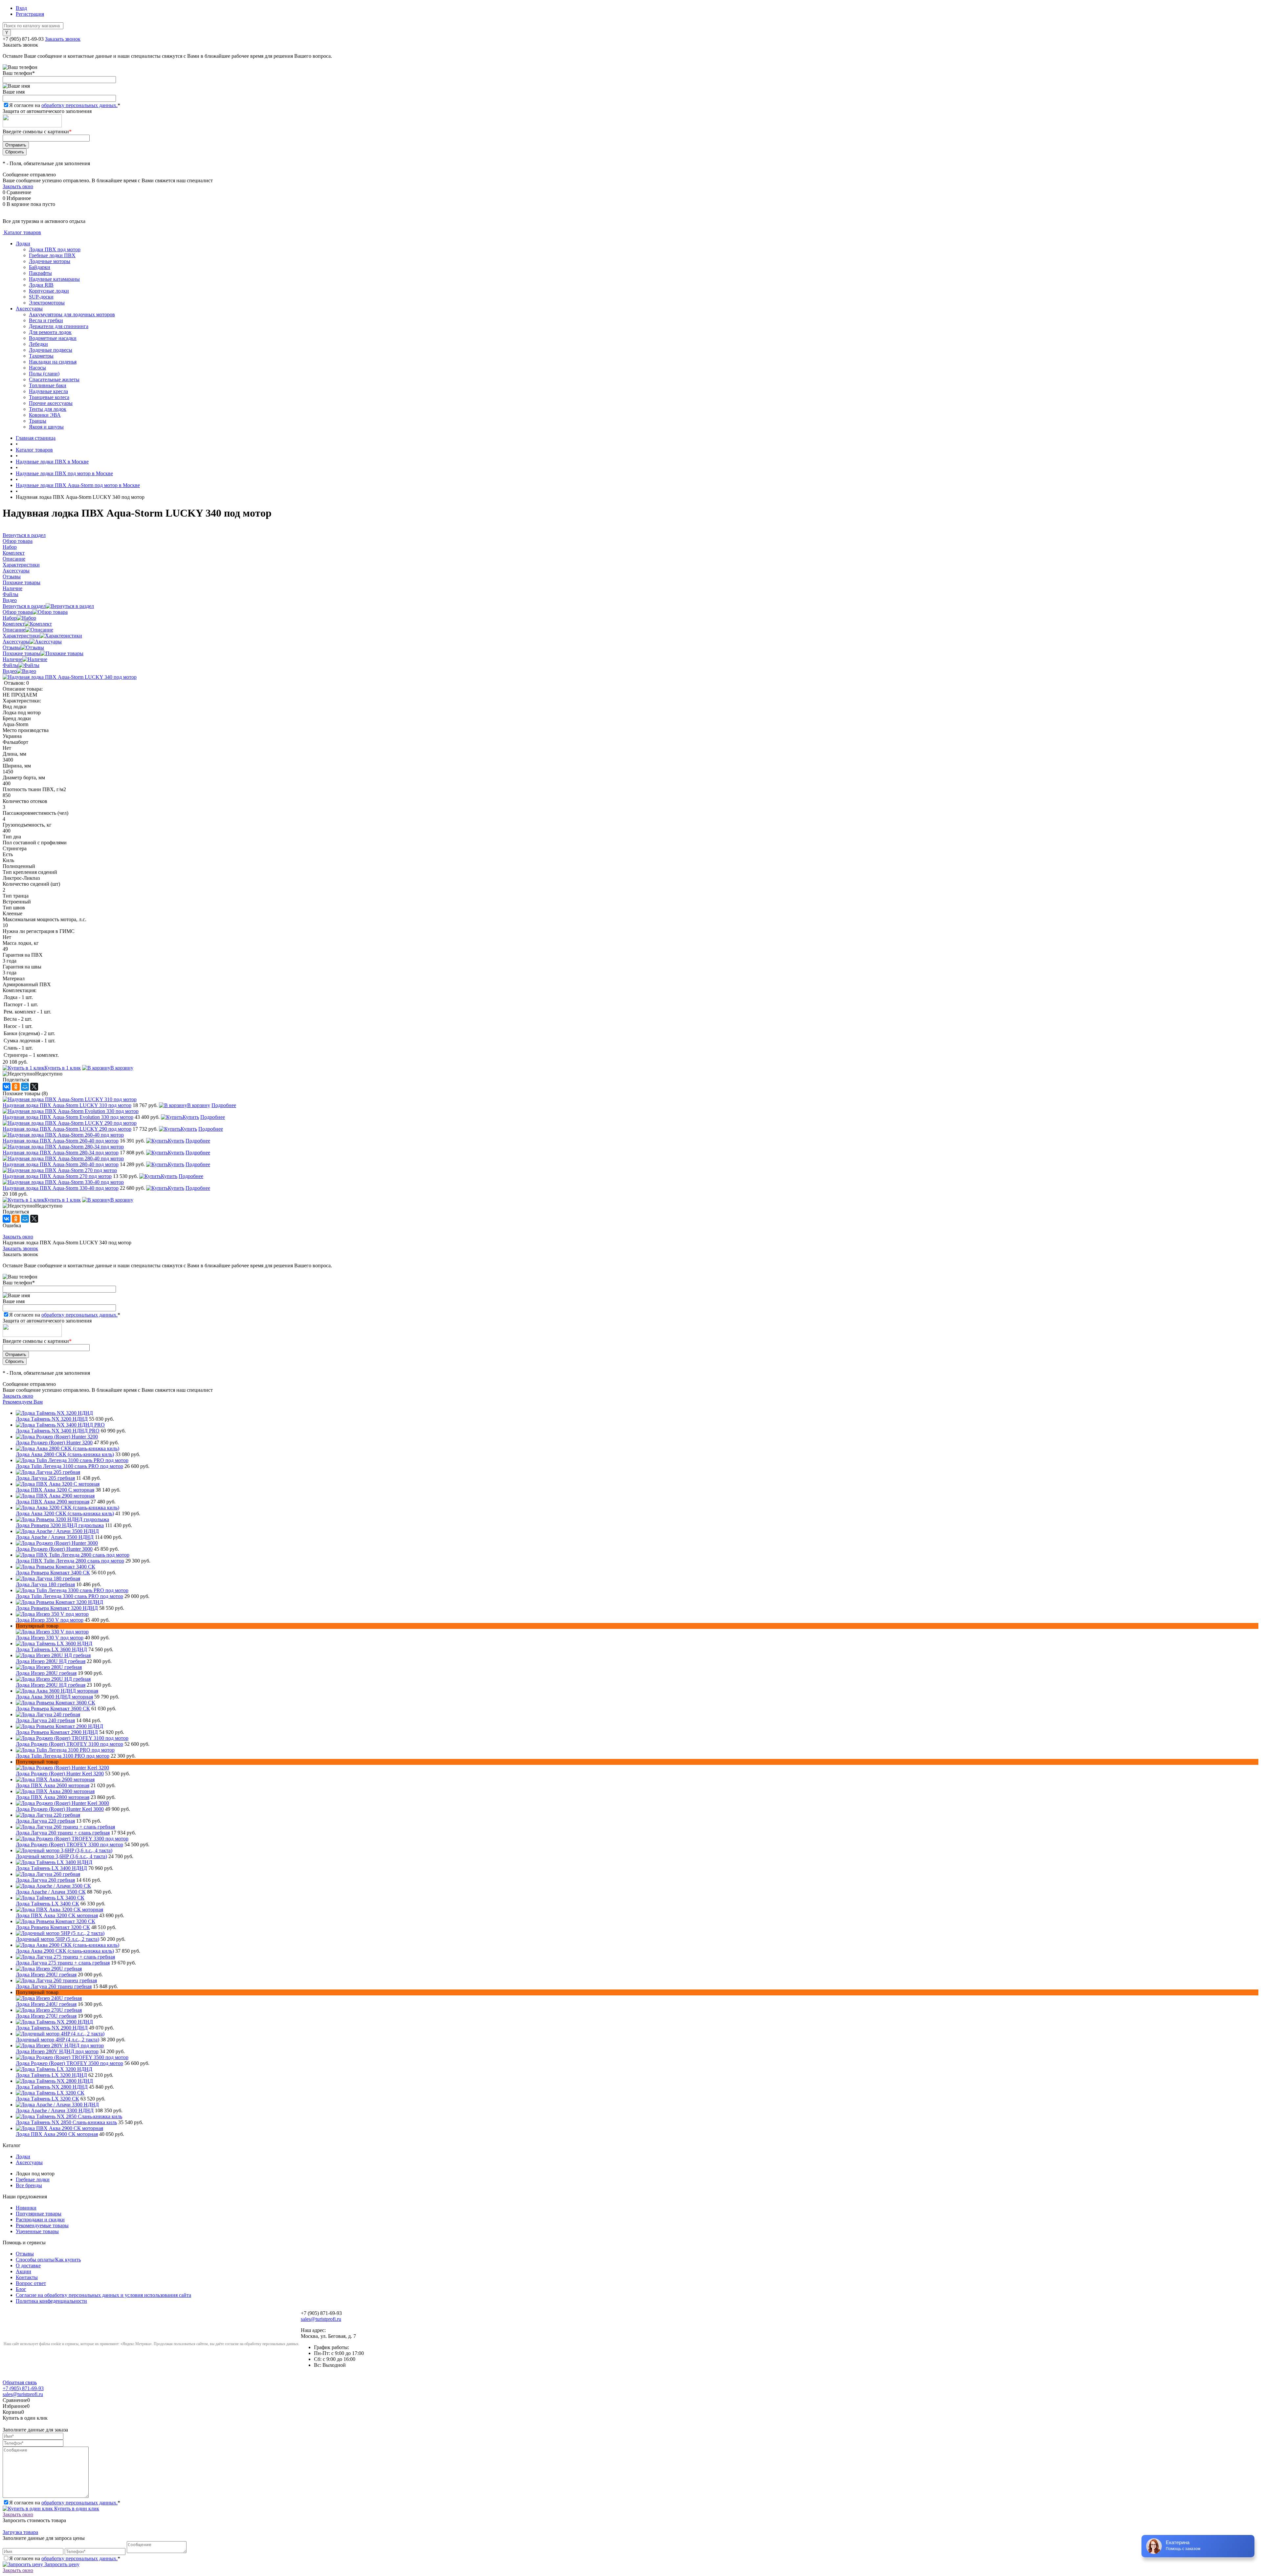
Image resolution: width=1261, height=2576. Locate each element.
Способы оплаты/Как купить (48, 2260)
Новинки (26, 2208)
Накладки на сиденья (53, 362)
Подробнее (224, 1105)
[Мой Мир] (25, 1087)
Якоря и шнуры (46, 427)
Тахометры (41, 356)
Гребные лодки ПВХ (52, 255)
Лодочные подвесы (51, 350)
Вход (21, 8)
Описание (14, 630)
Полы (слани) (44, 374)
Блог (21, 2289)
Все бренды (29, 2185)
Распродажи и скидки (40, 2220)
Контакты (27, 2277)
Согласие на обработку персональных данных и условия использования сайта (103, 2295)
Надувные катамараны (54, 279)
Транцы (38, 421)
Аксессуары (29, 309)
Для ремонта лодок (50, 332)
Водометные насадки (53, 338)
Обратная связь (20, 2382)
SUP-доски (41, 297)
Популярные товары (39, 2214)
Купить (191, 1117)
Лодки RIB (41, 285)
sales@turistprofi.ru (321, 2319)
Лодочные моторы (50, 261)
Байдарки (40, 267)
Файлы (11, 665)
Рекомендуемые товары (42, 2225)
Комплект (14, 624)
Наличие (12, 659)
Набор (10, 618)
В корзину (122, 1068)
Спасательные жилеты (54, 379)
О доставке (28, 2265)
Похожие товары (22, 653)
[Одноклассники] (16, 1087)
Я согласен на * (65, 2503)
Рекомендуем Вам (23, 1402)
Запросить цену (61, 2564)
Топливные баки (48, 385)
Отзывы (12, 647)
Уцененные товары (37, 2231)
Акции (23, 2271)
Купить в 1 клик (63, 1068)
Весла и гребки (46, 320)
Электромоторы (47, 303)
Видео (10, 671)
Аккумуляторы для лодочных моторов (72, 314)
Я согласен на (65, 105)
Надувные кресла (48, 391)
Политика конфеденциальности (51, 2301)
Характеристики (21, 636)
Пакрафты (40, 273)
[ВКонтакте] (7, 1087)
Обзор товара (18, 612)
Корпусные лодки (49, 291)
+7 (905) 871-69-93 (23, 39)
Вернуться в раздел (24, 606)
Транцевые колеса (49, 397)
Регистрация (30, 14)
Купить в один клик (76, 2509)
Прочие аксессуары (51, 403)
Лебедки (38, 344)
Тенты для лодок (48, 409)
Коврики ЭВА (45, 415)
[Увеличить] (70, 677)
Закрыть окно (18, 186)
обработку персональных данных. (79, 105)
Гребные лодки (33, 2179)
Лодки (23, 244)
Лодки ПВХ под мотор (55, 249)
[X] (34, 1087)
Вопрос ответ (31, 2283)
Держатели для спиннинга (59, 326)
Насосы (37, 368)
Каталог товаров (22, 232)
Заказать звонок (63, 39)
